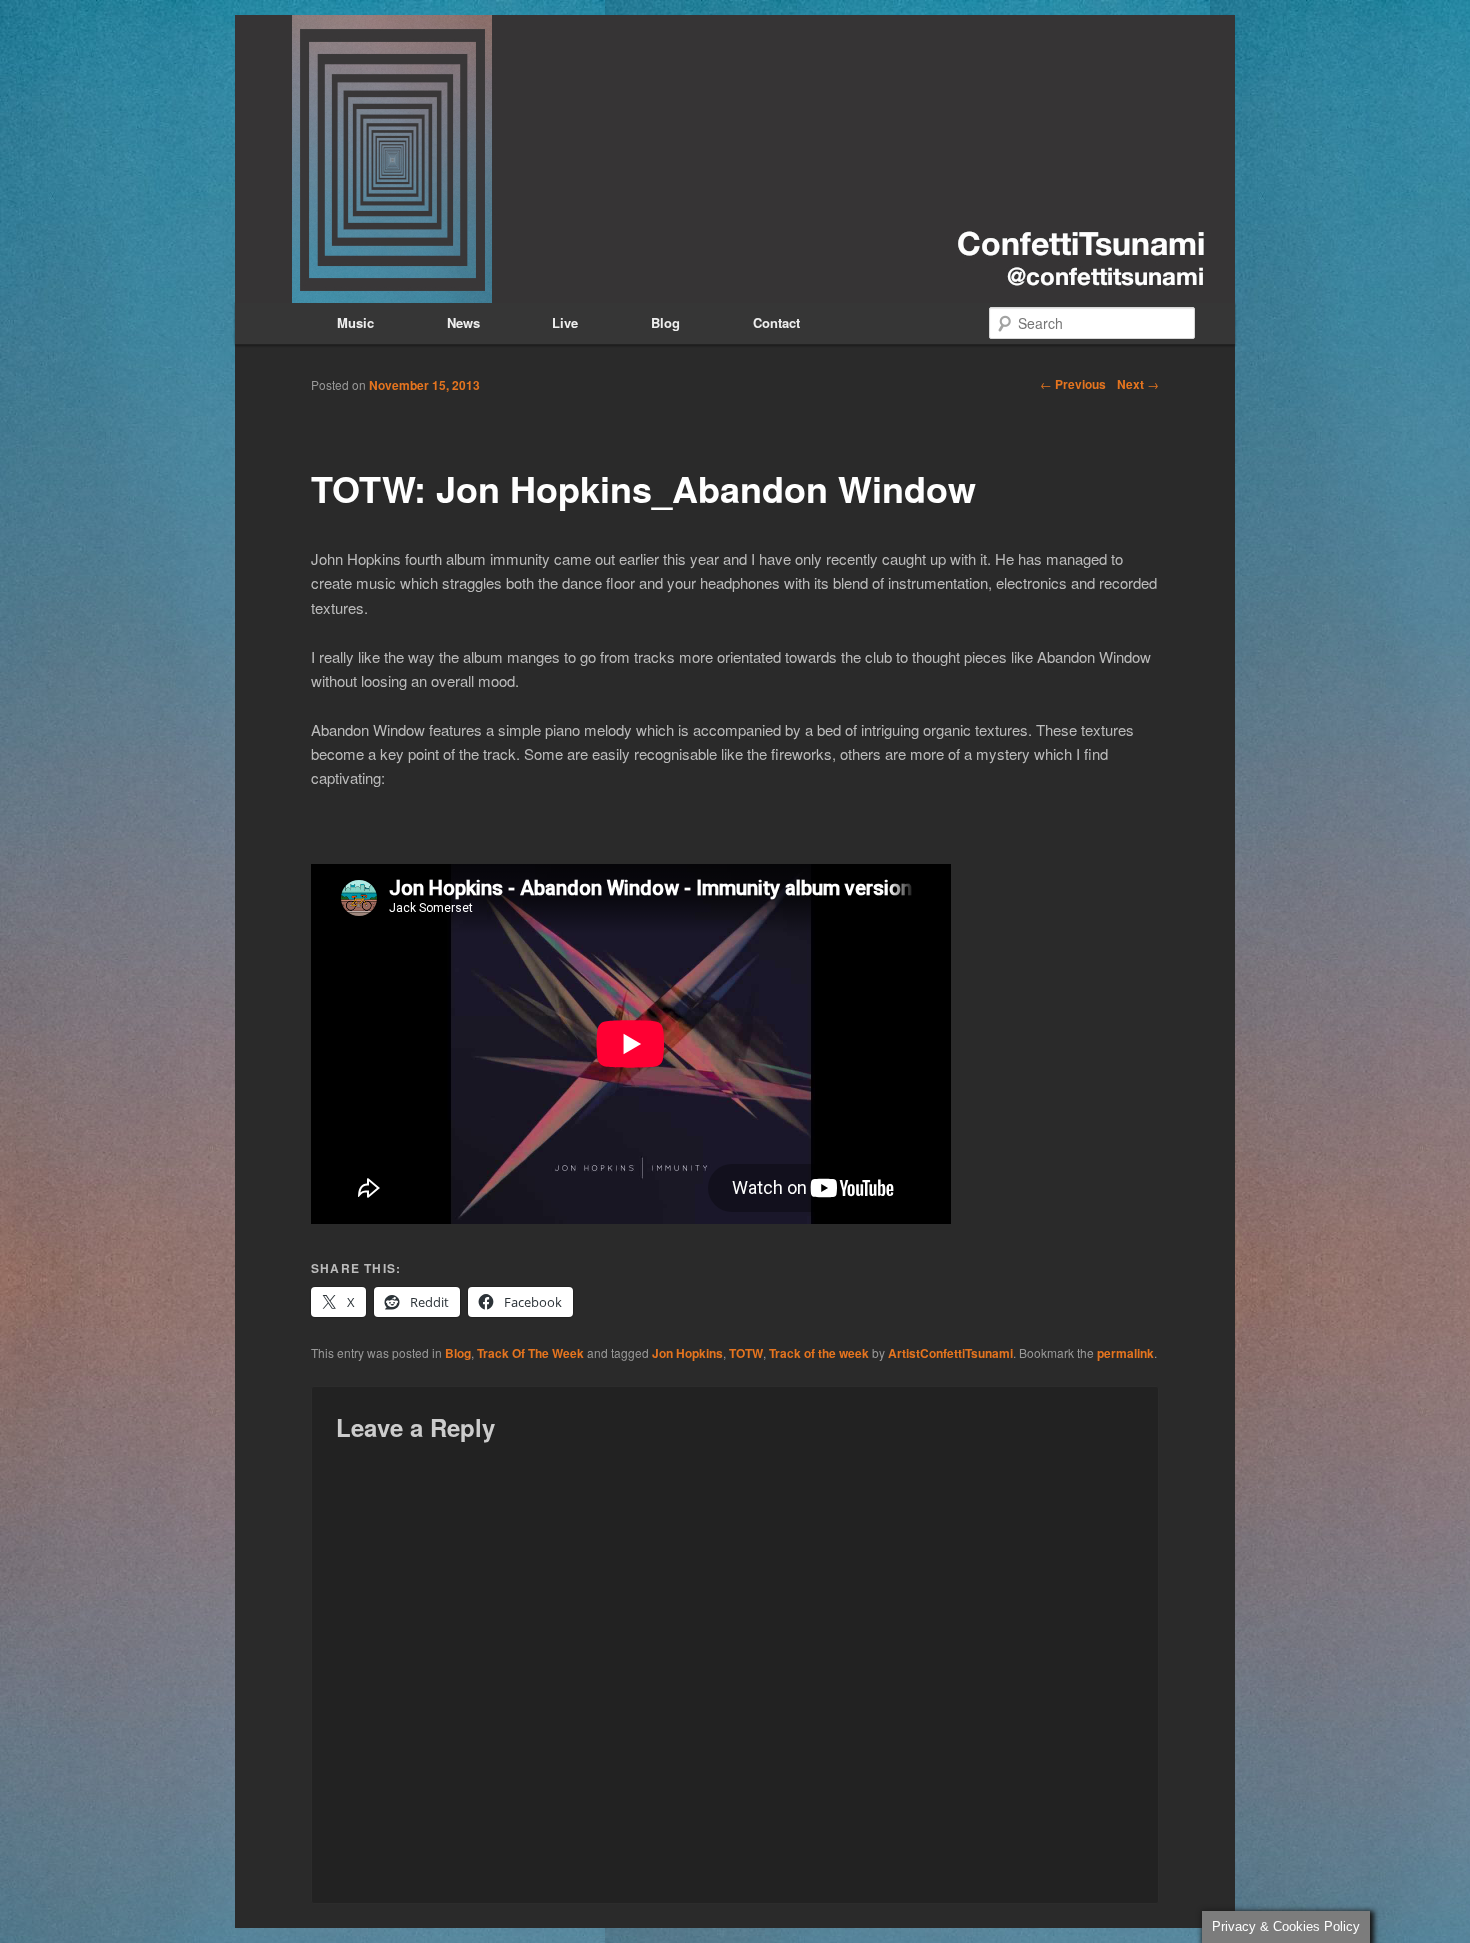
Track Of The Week (530, 1353)
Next (1138, 384)
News (463, 322)
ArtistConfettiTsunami (950, 1353)
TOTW (746, 1353)
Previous (1073, 384)
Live (565, 322)
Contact (776, 322)
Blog (665, 322)
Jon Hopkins (687, 1353)
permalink (1125, 1353)
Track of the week (819, 1353)
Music (355, 322)
